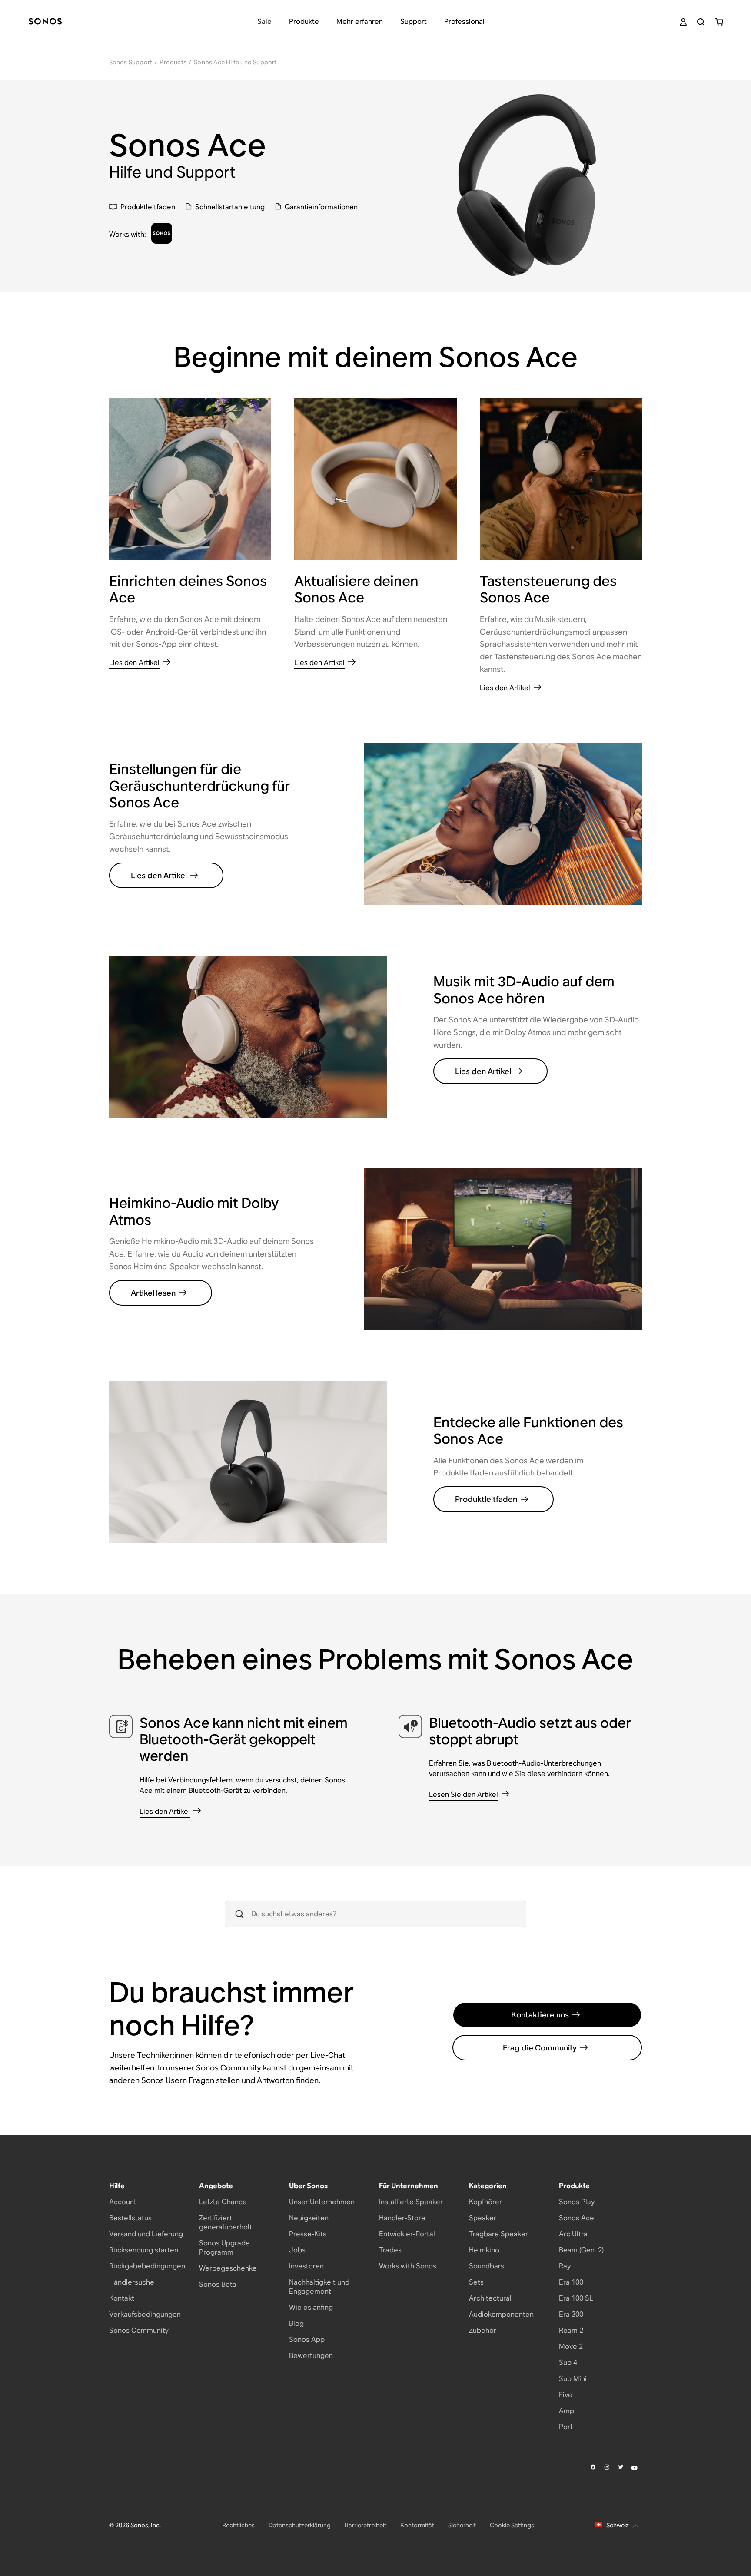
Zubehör (483, 2330)
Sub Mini (573, 2379)
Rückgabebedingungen (147, 2266)
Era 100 (571, 2282)
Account (123, 2202)
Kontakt (122, 2298)
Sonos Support (131, 62)
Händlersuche (132, 2282)
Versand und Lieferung (146, 2234)
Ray (565, 2266)
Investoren (306, 2266)
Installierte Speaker (411, 2202)
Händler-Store (402, 2218)
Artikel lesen (153, 1293)
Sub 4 (568, 2363)
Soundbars (487, 2266)
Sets (476, 2282)
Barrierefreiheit (366, 2525)
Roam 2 (571, 2330)
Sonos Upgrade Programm (224, 2248)
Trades (390, 2250)
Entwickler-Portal (407, 2234)
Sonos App (307, 2340)
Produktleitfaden (486, 1499)
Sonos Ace (577, 2218)
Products (173, 62)
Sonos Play (577, 2202)
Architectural (490, 2298)
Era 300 (571, 2314)
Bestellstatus (130, 2218)
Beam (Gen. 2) (581, 2250)
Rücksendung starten (144, 2250)
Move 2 (571, 2346)
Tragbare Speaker (498, 2234)
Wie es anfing (311, 2307)
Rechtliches (238, 2525)
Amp (567, 2411)
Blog (296, 2323)
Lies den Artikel (159, 875)
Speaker (483, 2218)
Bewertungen (311, 2356)
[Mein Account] (683, 22)
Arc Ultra (573, 2234)
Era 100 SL (576, 2298)
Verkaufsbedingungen (145, 2314)
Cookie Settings (512, 2525)
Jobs (297, 2250)
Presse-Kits (308, 2234)
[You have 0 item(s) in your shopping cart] (719, 22)
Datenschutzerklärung (300, 2525)
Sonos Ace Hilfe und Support (235, 62)
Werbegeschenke (228, 2268)
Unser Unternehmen (322, 2202)
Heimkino (484, 2250)
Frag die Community (540, 2048)
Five (566, 2395)
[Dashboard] (45, 22)
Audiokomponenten (501, 2314)
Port (566, 2427)
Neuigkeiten (309, 2218)
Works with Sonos (408, 2266)
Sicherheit (462, 2525)
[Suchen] (701, 22)
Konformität (417, 2525)
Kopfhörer (485, 2202)
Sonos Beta (218, 2284)
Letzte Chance (223, 2202)
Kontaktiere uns (540, 2015)
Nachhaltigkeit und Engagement (319, 2287)
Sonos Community (139, 2330)
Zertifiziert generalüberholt (226, 2222)
